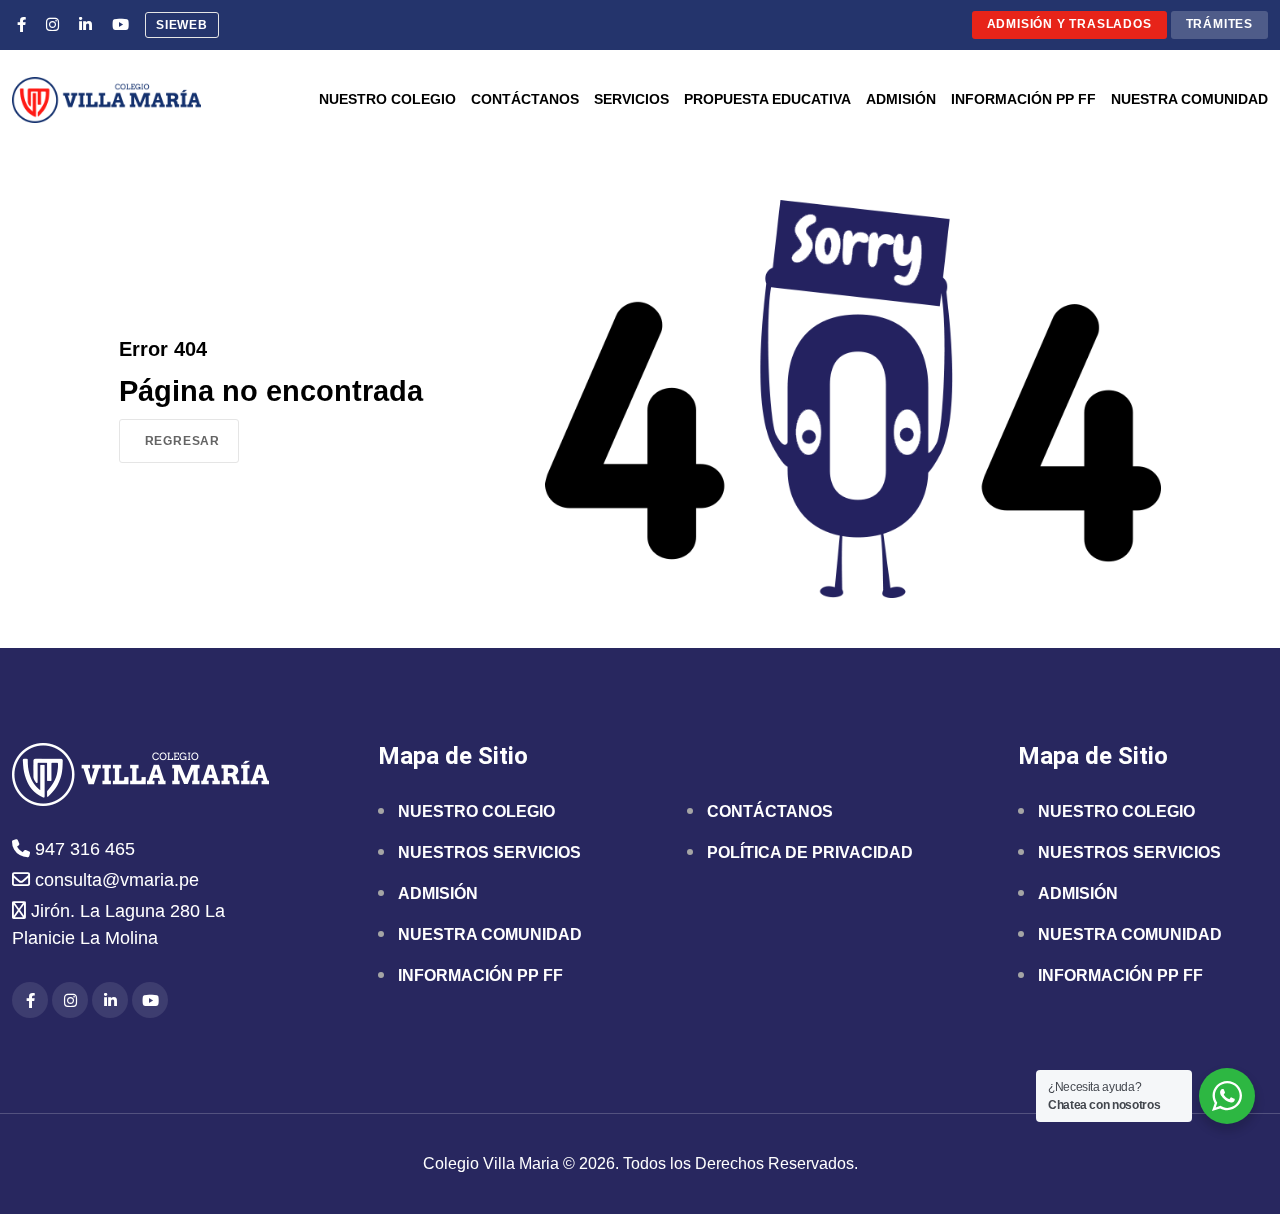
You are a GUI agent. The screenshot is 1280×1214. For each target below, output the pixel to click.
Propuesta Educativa (767, 99)
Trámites (1219, 24)
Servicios (631, 99)
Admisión (901, 99)
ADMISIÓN (438, 893)
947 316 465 (82, 849)
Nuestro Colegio (387, 99)
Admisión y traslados (1069, 24)
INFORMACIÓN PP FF (480, 975)
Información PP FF (1023, 99)
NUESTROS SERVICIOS (489, 852)
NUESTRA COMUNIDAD (490, 934)
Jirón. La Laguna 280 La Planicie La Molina (118, 924)
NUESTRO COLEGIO (476, 811)
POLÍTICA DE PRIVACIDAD (810, 852)
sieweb (182, 25)
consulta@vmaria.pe (114, 880)
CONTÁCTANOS (770, 811)
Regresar (182, 441)
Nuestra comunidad (1189, 99)
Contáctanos (525, 99)
